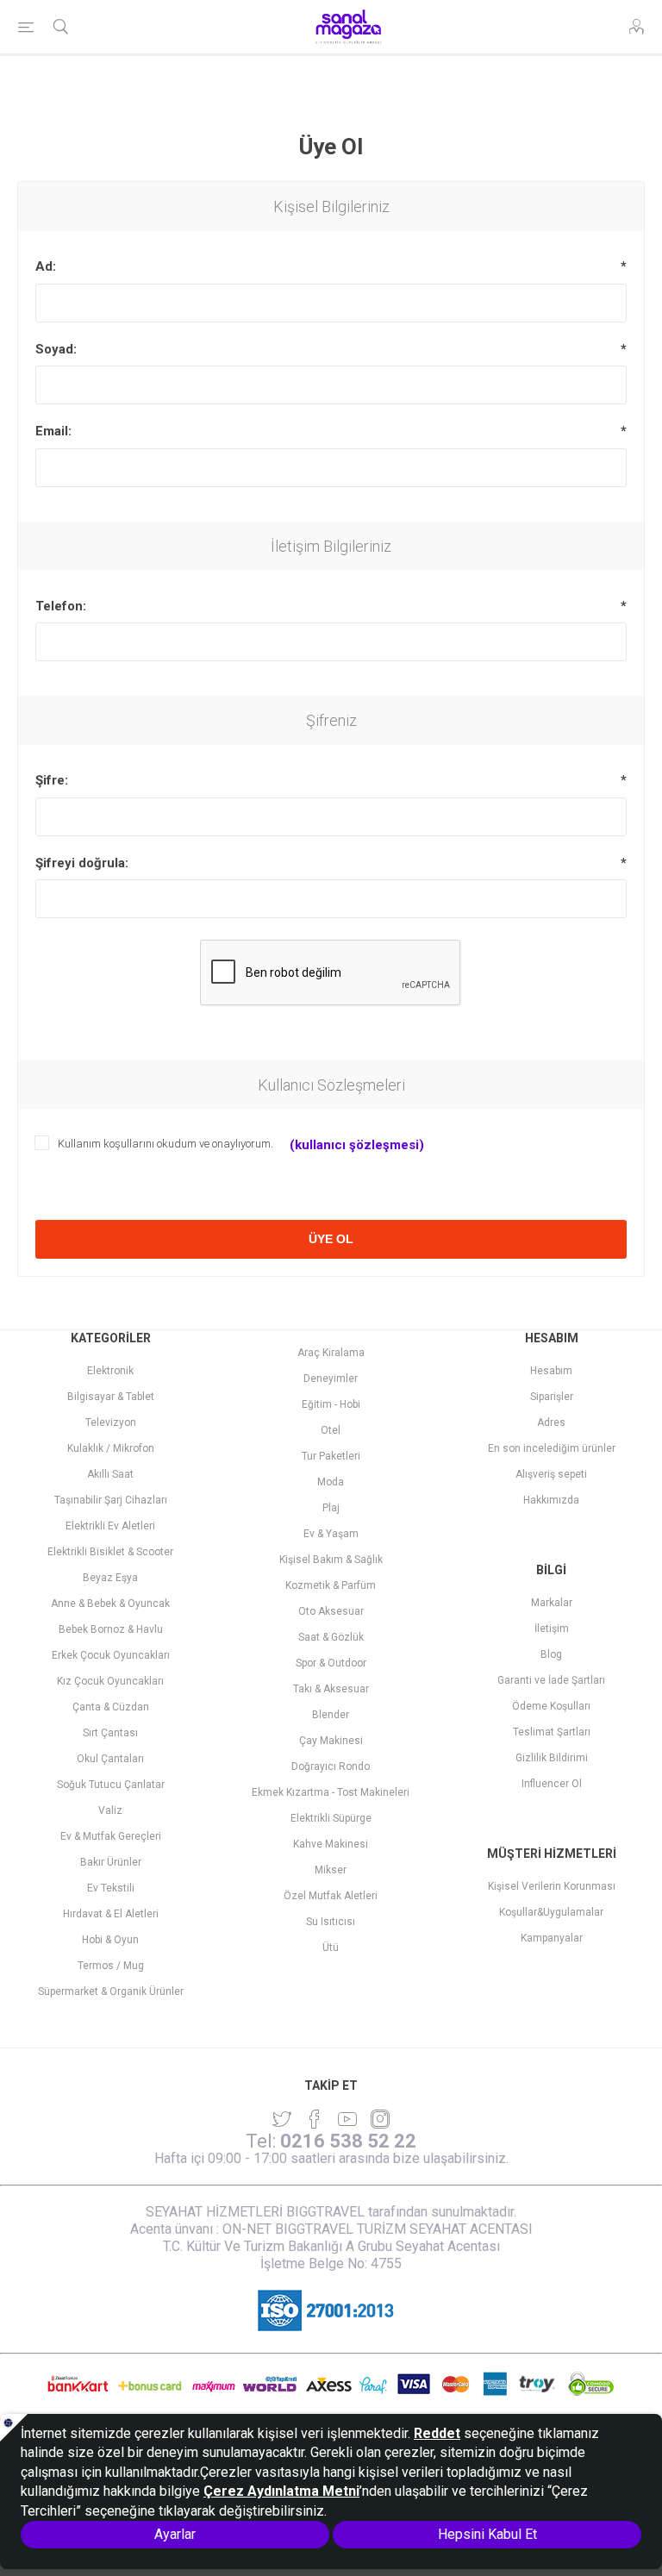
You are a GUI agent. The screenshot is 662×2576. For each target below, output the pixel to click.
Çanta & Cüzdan (111, 1707)
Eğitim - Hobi (331, 1404)
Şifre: (52, 780)
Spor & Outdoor (331, 1663)
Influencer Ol (552, 1784)
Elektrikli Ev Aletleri (110, 1526)
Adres (551, 1422)
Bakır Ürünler (111, 1862)
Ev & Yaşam (331, 1534)
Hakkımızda (551, 1500)
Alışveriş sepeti (551, 1474)
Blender (331, 1715)
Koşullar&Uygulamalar (551, 1912)
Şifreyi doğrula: (82, 863)
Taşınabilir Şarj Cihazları (111, 1500)
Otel (331, 1430)
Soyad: (56, 349)
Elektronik (110, 1371)
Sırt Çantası (110, 1733)
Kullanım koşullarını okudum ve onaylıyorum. (165, 1144)
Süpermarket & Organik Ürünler (111, 1991)
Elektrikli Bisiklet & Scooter (110, 1552)
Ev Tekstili (111, 1888)
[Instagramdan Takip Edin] (347, 2119)
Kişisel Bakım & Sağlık (331, 1560)
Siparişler (552, 1397)
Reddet (437, 2433)
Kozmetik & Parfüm (331, 1585)
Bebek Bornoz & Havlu (111, 1629)
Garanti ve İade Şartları (551, 1680)
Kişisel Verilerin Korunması (552, 1886)
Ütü (331, 1948)
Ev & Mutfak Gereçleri (111, 1836)
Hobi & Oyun (110, 1940)
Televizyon (111, 1422)
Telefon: (61, 606)
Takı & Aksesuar (331, 1689)
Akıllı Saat (110, 1474)
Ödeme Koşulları (551, 1706)
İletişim (552, 1629)
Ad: (46, 266)
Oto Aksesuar (331, 1611)
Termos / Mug (111, 1966)
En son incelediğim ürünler (552, 1448)
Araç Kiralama (331, 1353)
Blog (551, 1654)
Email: (53, 431)
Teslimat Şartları (552, 1732)
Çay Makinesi (331, 1741)
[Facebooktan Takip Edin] (315, 2119)
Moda (331, 1482)
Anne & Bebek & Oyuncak (110, 1604)
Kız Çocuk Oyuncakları (110, 1681)
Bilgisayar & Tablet (111, 1397)
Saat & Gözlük (331, 1637)
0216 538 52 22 (348, 2141)
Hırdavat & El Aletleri (111, 1914)
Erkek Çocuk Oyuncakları (111, 1655)
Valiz (110, 1810)
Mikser (331, 1870)
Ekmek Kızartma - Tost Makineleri (331, 1792)
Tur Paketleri (331, 1456)
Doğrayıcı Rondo (331, 1766)
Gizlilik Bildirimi (552, 1758)
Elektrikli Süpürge (331, 1818)
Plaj (331, 1508)
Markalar (552, 1603)
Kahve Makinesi (331, 1844)
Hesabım (551, 1371)
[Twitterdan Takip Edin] (282, 2119)
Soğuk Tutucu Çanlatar (111, 1785)
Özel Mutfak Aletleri (331, 1896)
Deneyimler (331, 1379)
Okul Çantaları (110, 1759)
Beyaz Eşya (110, 1578)
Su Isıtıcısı (331, 1922)
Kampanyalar (552, 1938)
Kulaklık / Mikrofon (111, 1448)
